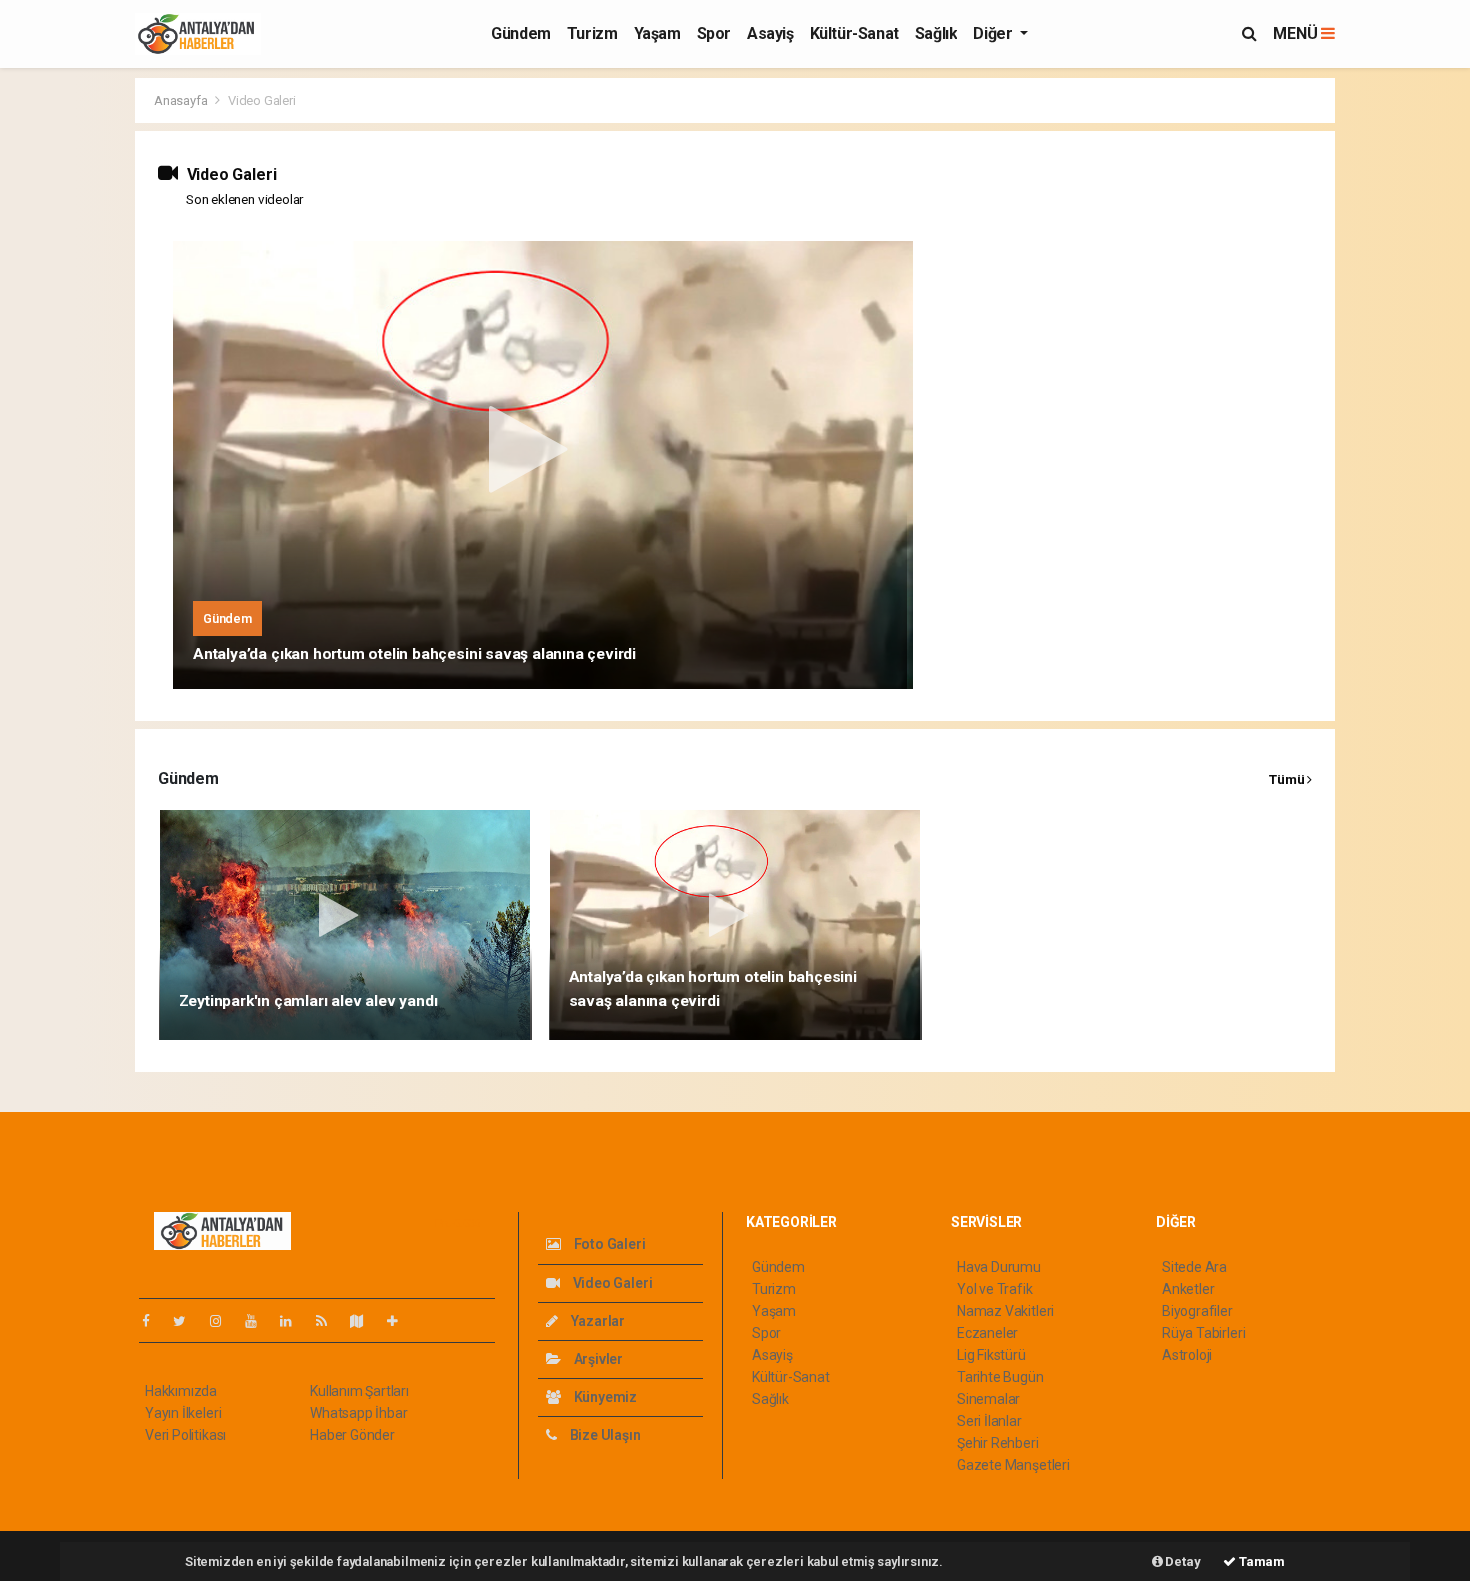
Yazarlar (596, 1321)
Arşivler (597, 1359)
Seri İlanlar (989, 1421)
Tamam (1260, 1561)
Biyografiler (1197, 1311)
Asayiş (770, 33)
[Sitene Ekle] (400, 1321)
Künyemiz (604, 1397)
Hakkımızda (181, 1391)
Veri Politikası (185, 1435)
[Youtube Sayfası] (259, 1321)
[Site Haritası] (365, 1321)
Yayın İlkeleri (183, 1413)
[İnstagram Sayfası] (224, 1321)
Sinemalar (988, 1399)
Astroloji (1187, 1355)
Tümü (1288, 779)
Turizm (592, 33)
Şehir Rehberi (998, 1443)
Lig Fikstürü (991, 1355)
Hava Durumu (999, 1267)
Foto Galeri (608, 1244)
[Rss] (329, 1321)
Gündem (521, 33)
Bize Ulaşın (604, 1435)
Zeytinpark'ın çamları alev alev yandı (308, 1001)
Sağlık (936, 33)
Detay (1182, 1561)
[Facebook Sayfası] (154, 1321)
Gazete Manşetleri (1013, 1465)
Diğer (994, 33)
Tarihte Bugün (1000, 1377)
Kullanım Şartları (359, 1391)
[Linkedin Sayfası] (294, 1321)
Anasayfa (182, 100)
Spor (714, 33)
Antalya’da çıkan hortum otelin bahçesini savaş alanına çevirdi (414, 654)
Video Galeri (611, 1283)
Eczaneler (987, 1333)
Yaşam (657, 33)
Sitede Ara (1194, 1267)
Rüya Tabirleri (1203, 1333)
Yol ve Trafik (995, 1289)
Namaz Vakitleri (1005, 1311)
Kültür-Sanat (854, 33)
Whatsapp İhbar (358, 1413)
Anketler (1188, 1289)
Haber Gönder (352, 1435)
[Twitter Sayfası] (187, 1321)
